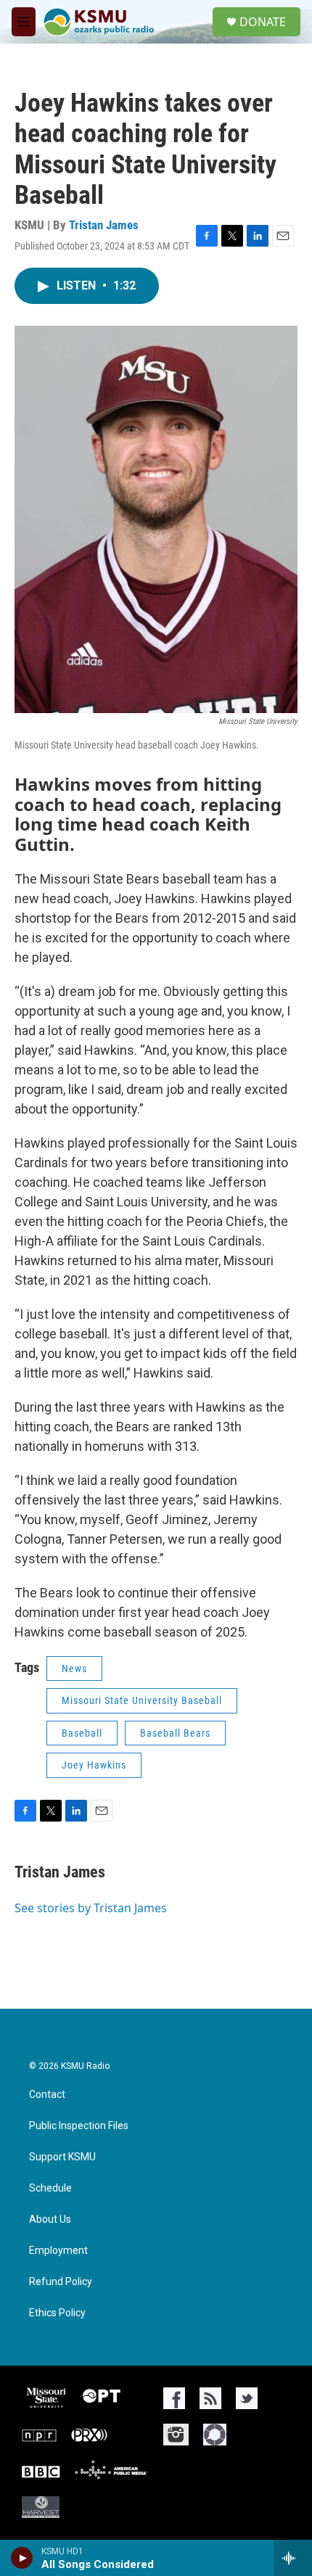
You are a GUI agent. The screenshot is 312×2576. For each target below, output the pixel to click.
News (74, 1668)
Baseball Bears (175, 1733)
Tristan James (104, 225)
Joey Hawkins (94, 1765)
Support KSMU (62, 2157)
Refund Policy (61, 2282)
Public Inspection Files (79, 2126)
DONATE (263, 22)
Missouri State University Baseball (142, 1700)
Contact (47, 2095)
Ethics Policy (57, 2313)
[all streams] (293, 2558)
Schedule (50, 2188)
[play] (22, 2558)
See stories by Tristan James (91, 1908)
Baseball (82, 1733)
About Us (50, 2219)
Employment (58, 2251)
